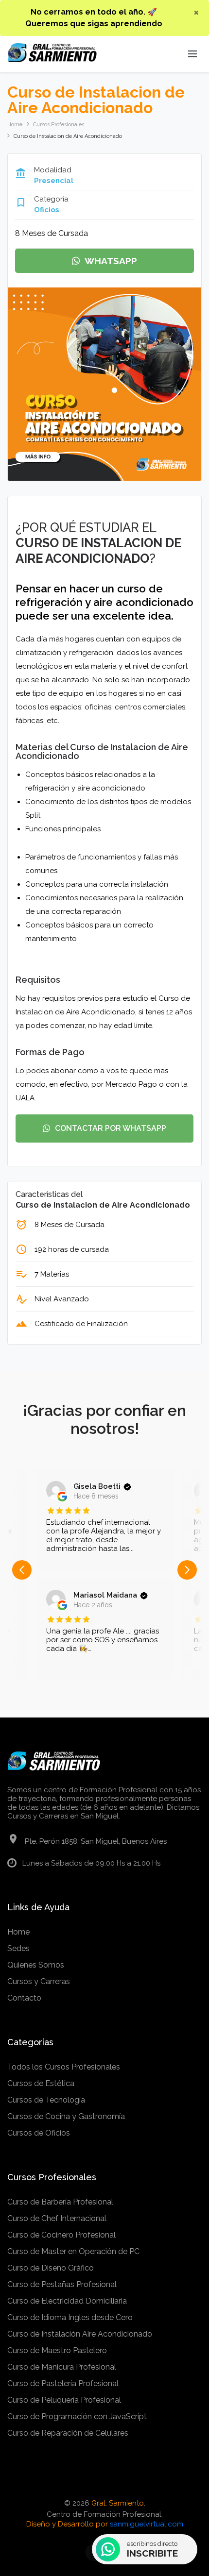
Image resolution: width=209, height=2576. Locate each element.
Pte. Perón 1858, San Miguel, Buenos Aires (96, 1841)
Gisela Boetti (97, 1486)
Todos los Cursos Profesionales (64, 2067)
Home (15, 125)
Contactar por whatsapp (111, 1128)
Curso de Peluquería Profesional (64, 2400)
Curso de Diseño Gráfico (51, 2268)
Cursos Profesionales (59, 125)
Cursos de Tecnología (46, 2100)
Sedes (18, 1948)
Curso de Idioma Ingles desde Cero (70, 2317)
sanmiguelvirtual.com (147, 2524)
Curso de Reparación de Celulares (68, 2433)
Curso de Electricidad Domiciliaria (67, 2301)
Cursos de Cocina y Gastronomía (66, 2116)
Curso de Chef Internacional (57, 2218)
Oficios (47, 210)
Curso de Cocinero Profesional (61, 2235)
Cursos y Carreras (39, 1981)
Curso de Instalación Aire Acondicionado (80, 2334)
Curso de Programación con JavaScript (77, 2416)
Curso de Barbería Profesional (60, 2202)
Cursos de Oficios (39, 2133)
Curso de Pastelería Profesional (63, 2383)
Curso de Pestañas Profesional (62, 2284)
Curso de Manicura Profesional (62, 2367)
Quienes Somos (36, 1965)
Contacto (24, 1998)
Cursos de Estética (41, 2083)
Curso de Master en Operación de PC (73, 2251)
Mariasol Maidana (105, 1595)
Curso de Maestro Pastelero (57, 2350)
